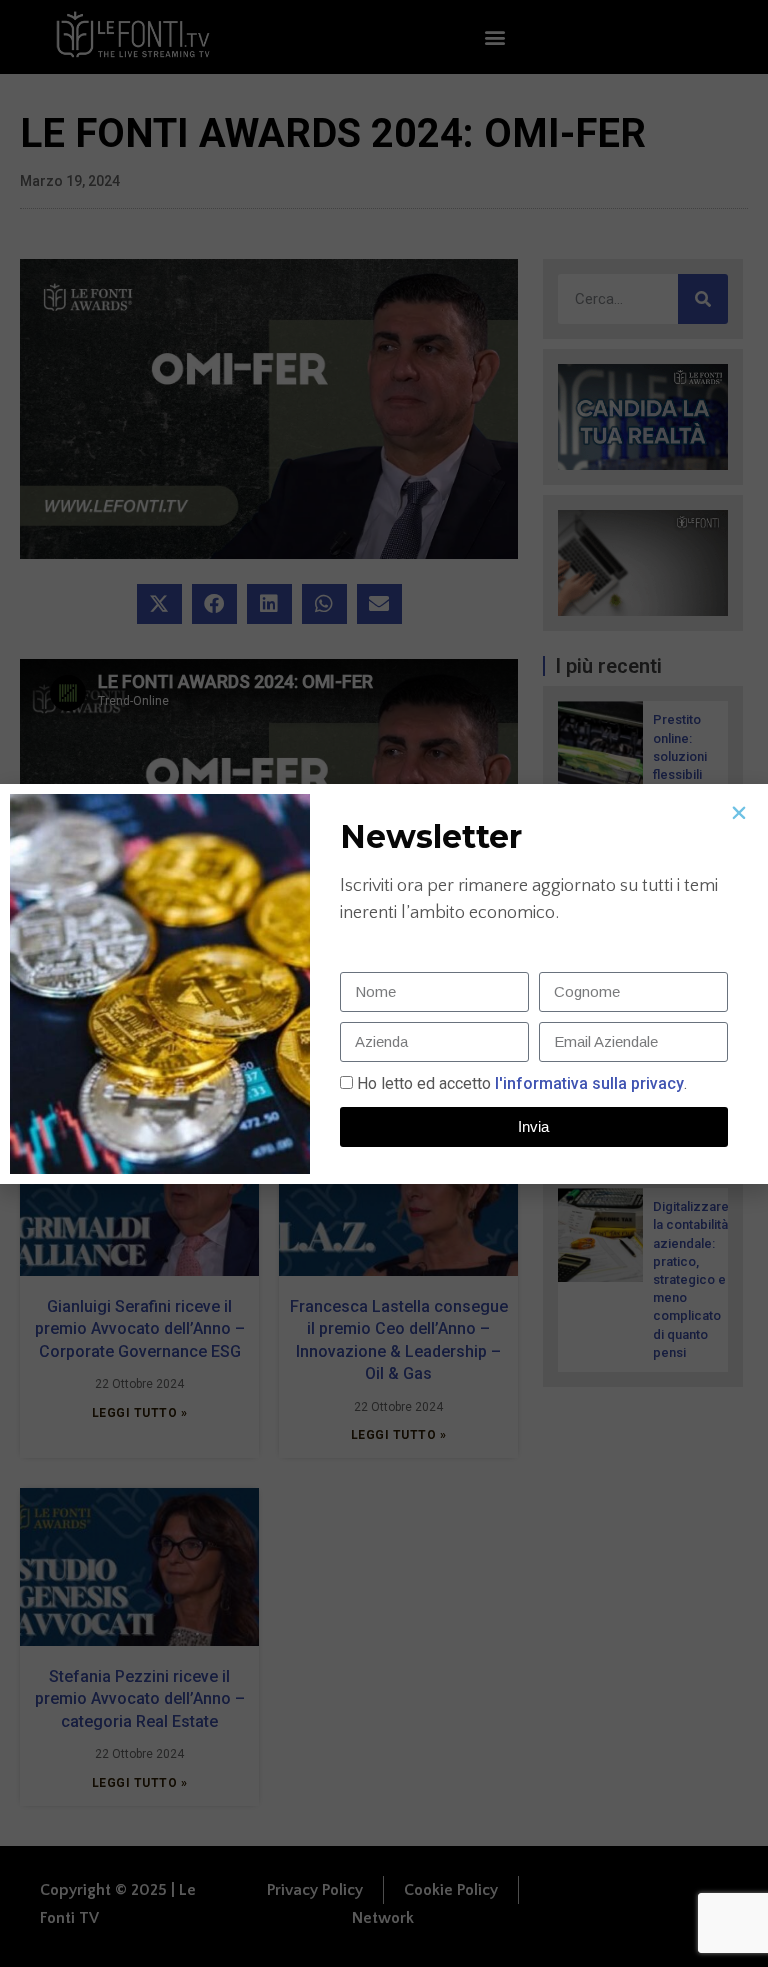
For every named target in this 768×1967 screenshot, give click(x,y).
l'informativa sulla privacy (587, 1083)
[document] (384, 983)
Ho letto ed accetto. (522, 1083)
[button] (739, 813)
